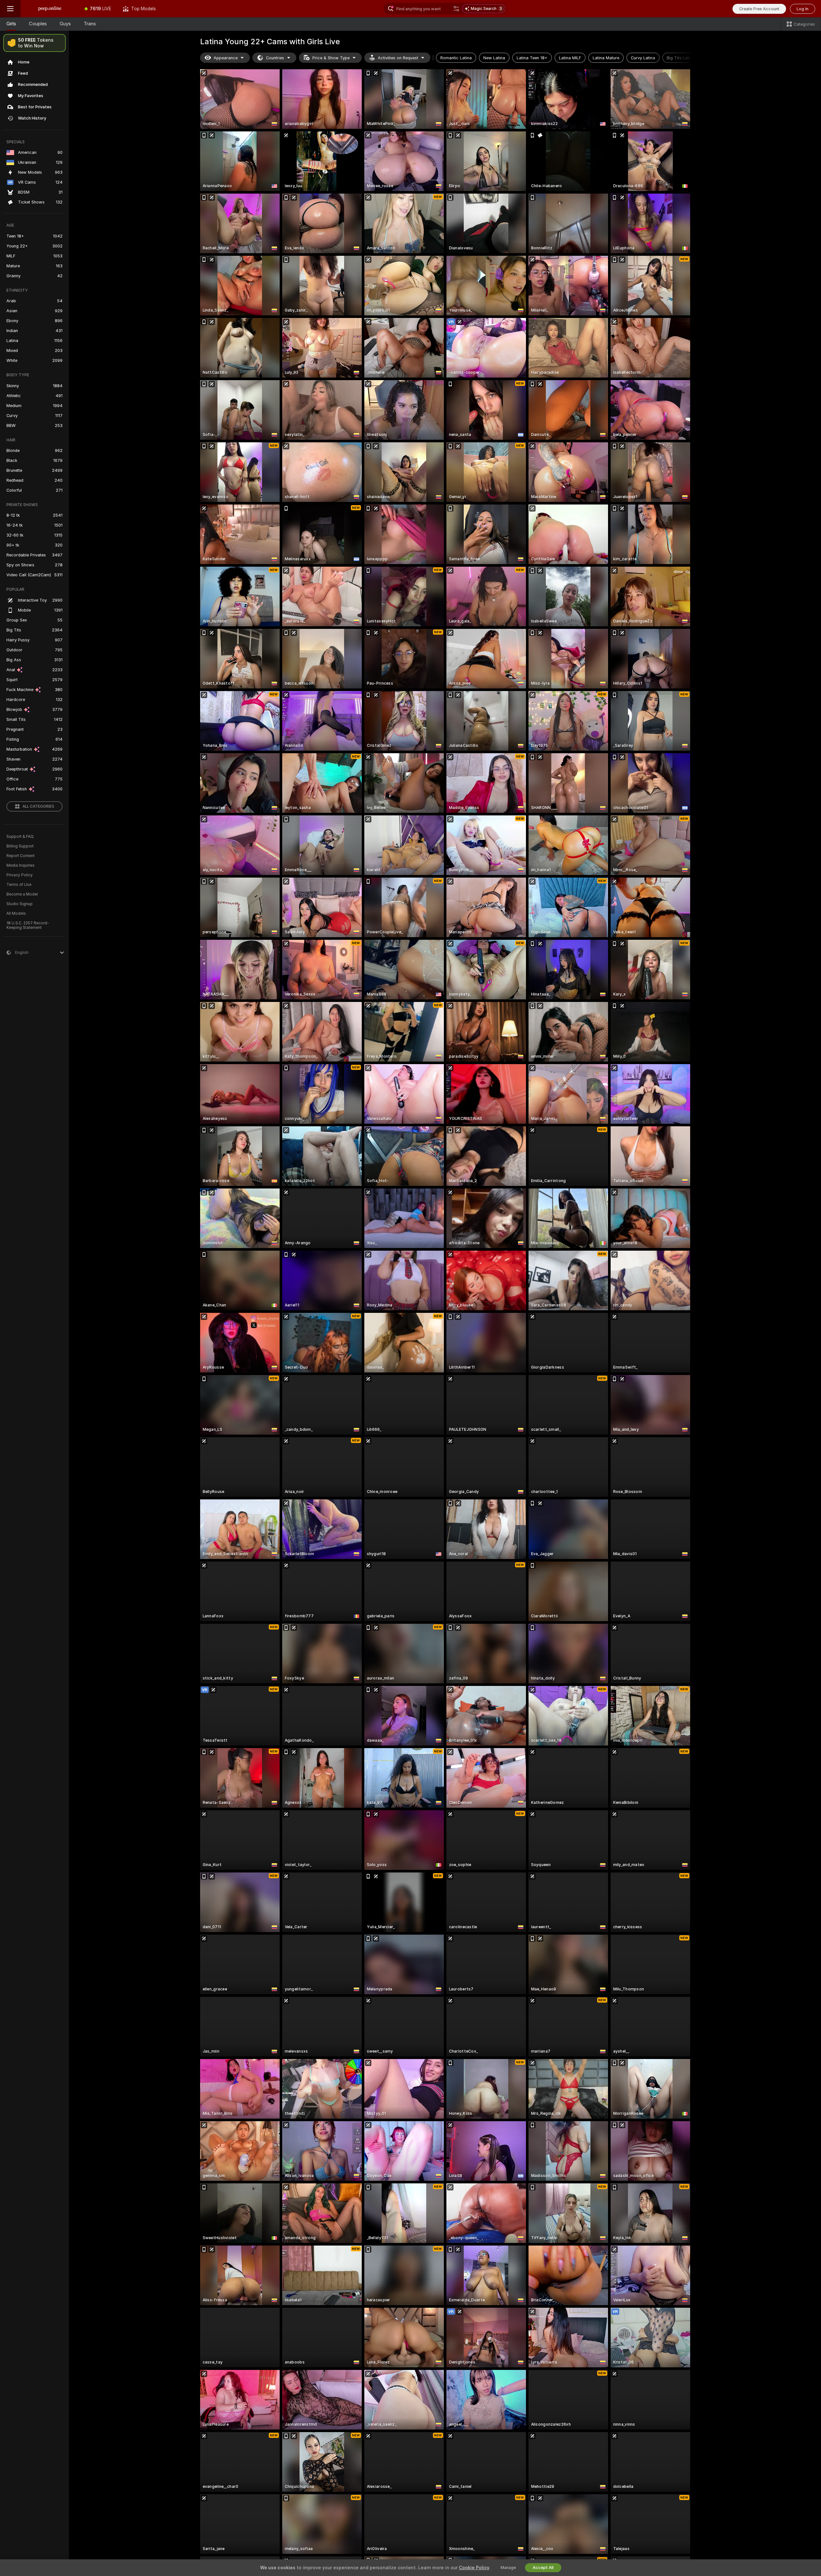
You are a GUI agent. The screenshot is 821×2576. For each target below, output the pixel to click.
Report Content (21, 856)
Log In (803, 9)
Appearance (226, 58)
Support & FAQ (20, 837)
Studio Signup (20, 904)
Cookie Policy (474, 2568)
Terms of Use (19, 885)
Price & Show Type (331, 58)
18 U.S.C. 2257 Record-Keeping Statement (28, 925)
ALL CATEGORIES (38, 806)
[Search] (456, 9)
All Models (16, 913)
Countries (275, 58)
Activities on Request (398, 58)
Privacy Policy (20, 875)
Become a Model (22, 894)
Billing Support (20, 846)
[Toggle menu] (10, 9)
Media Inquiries (21, 865)
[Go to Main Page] (50, 9)
